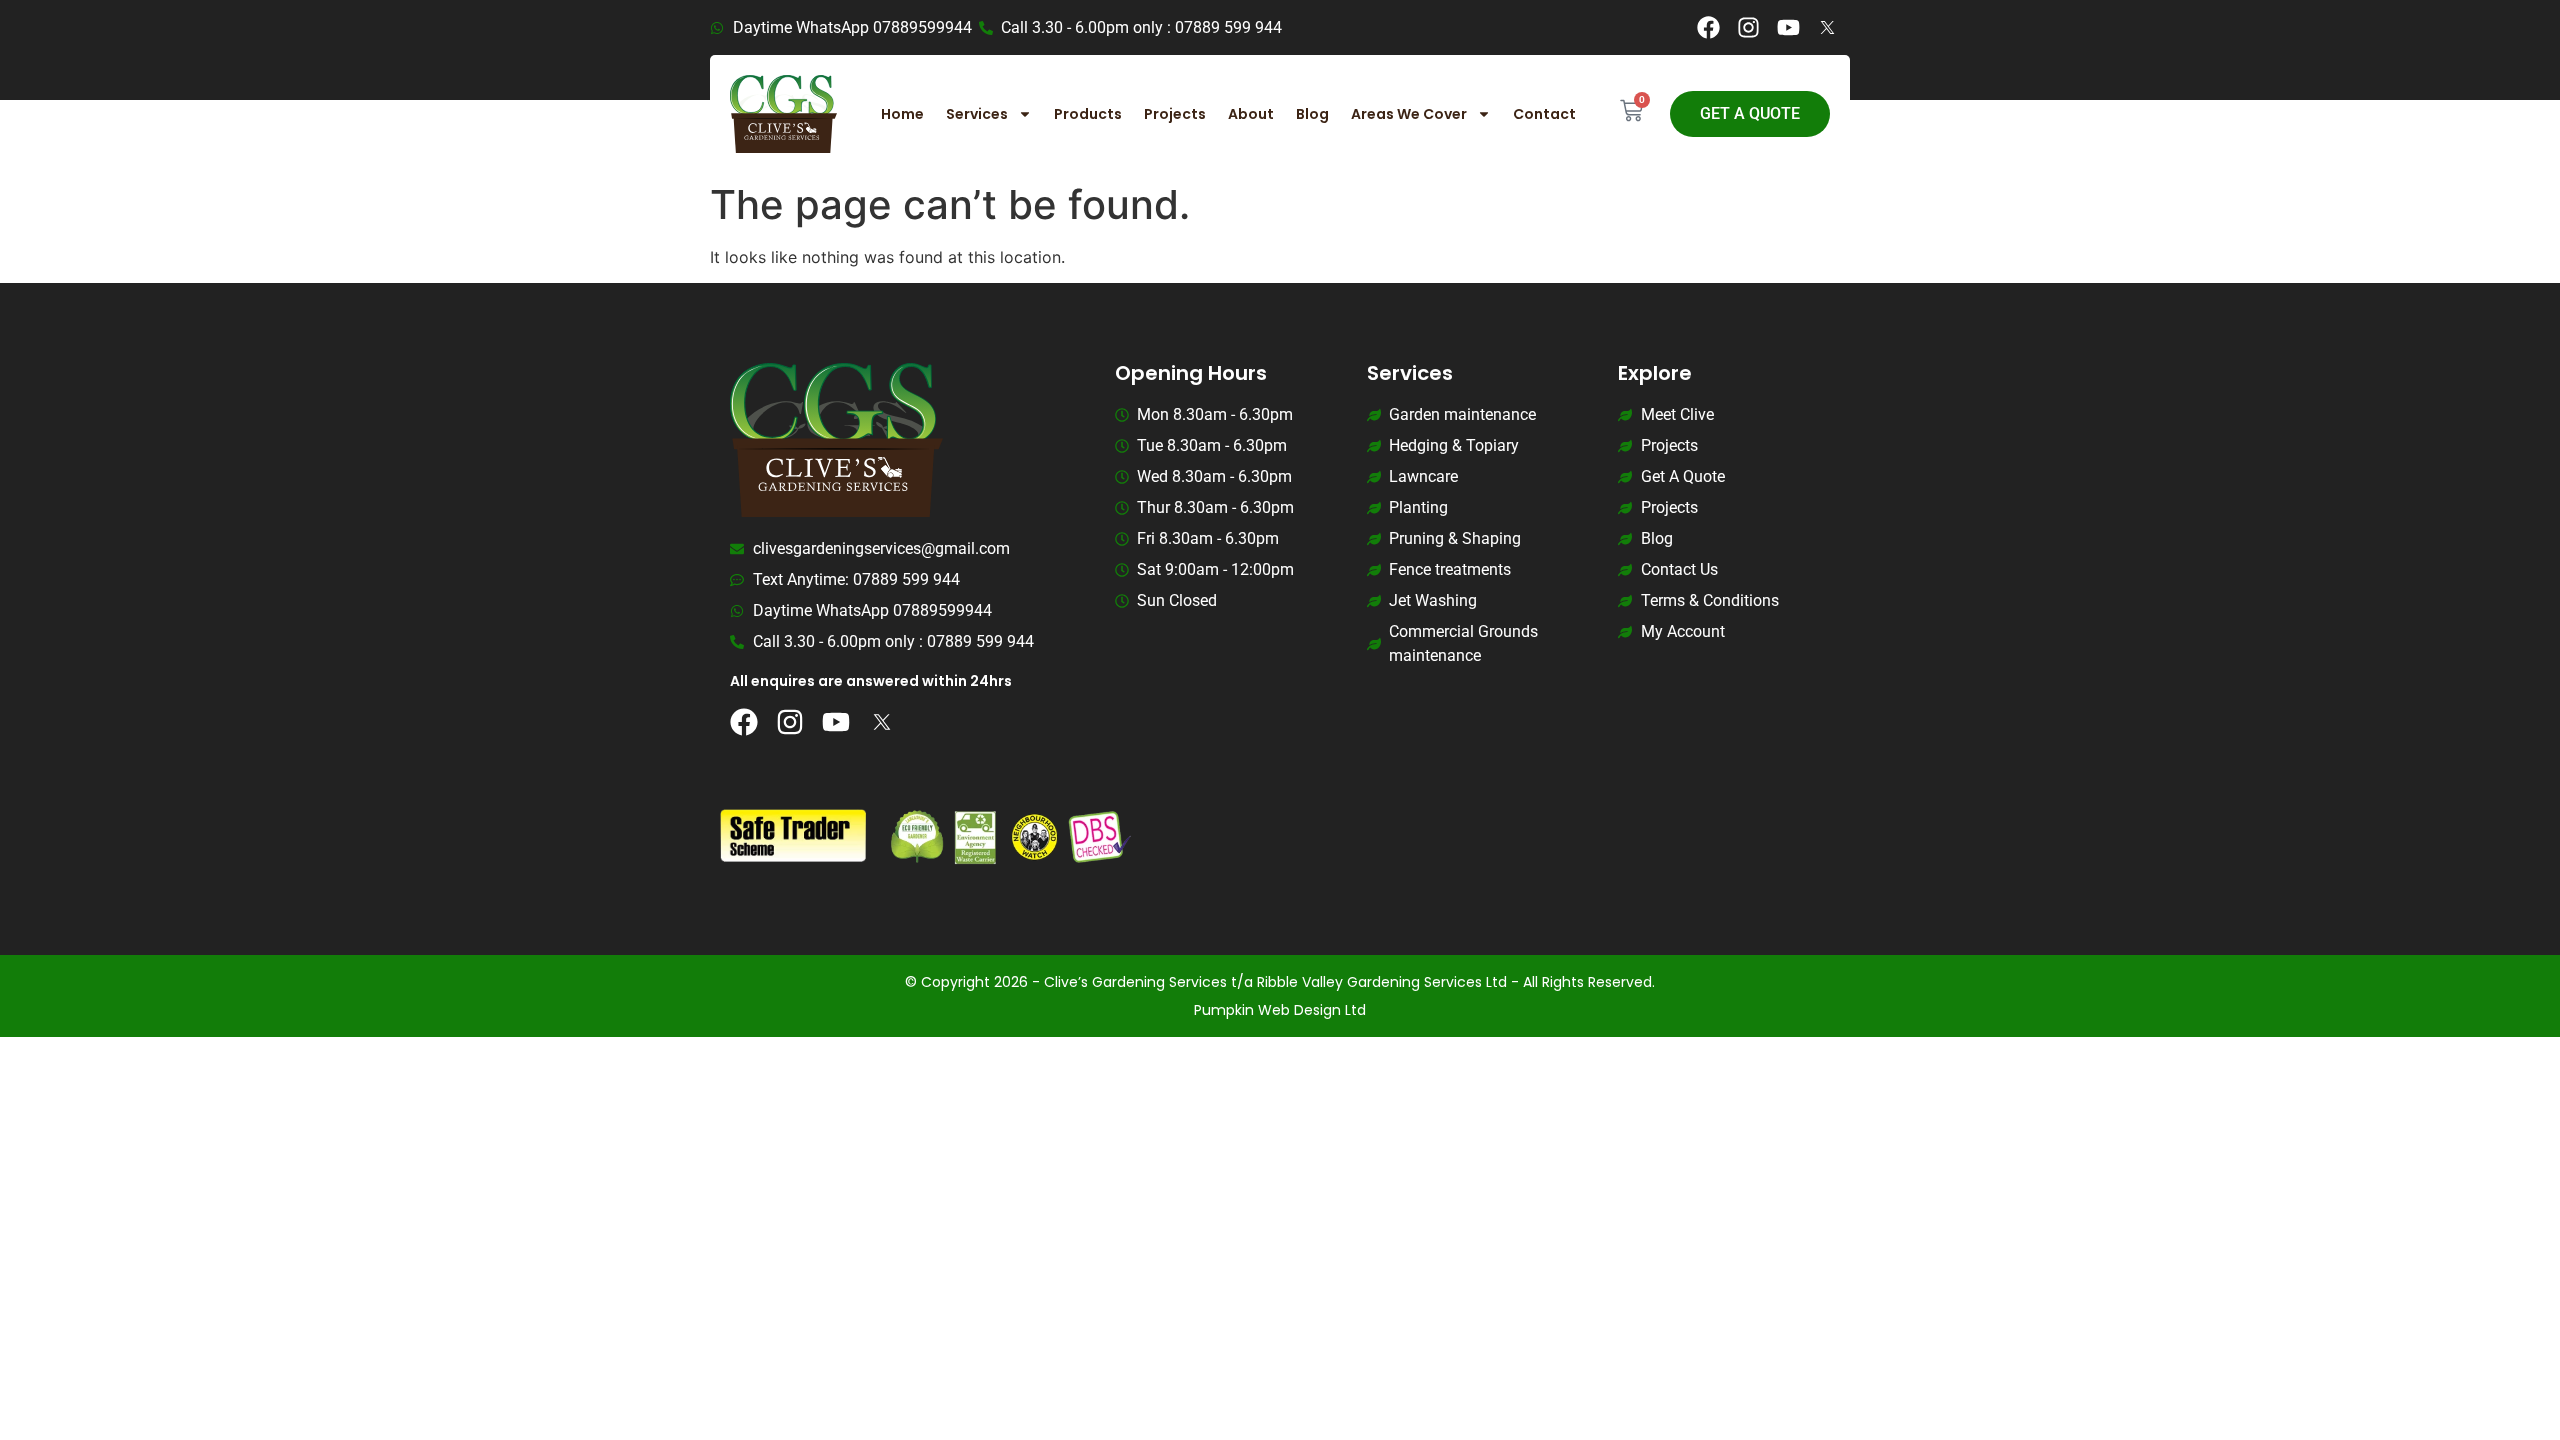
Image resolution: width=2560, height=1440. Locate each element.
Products (1088, 114)
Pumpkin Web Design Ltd (1280, 1010)
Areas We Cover (1409, 114)
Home (902, 114)
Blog (1312, 114)
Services (977, 114)
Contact (1544, 114)
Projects (1175, 114)
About (1251, 114)
